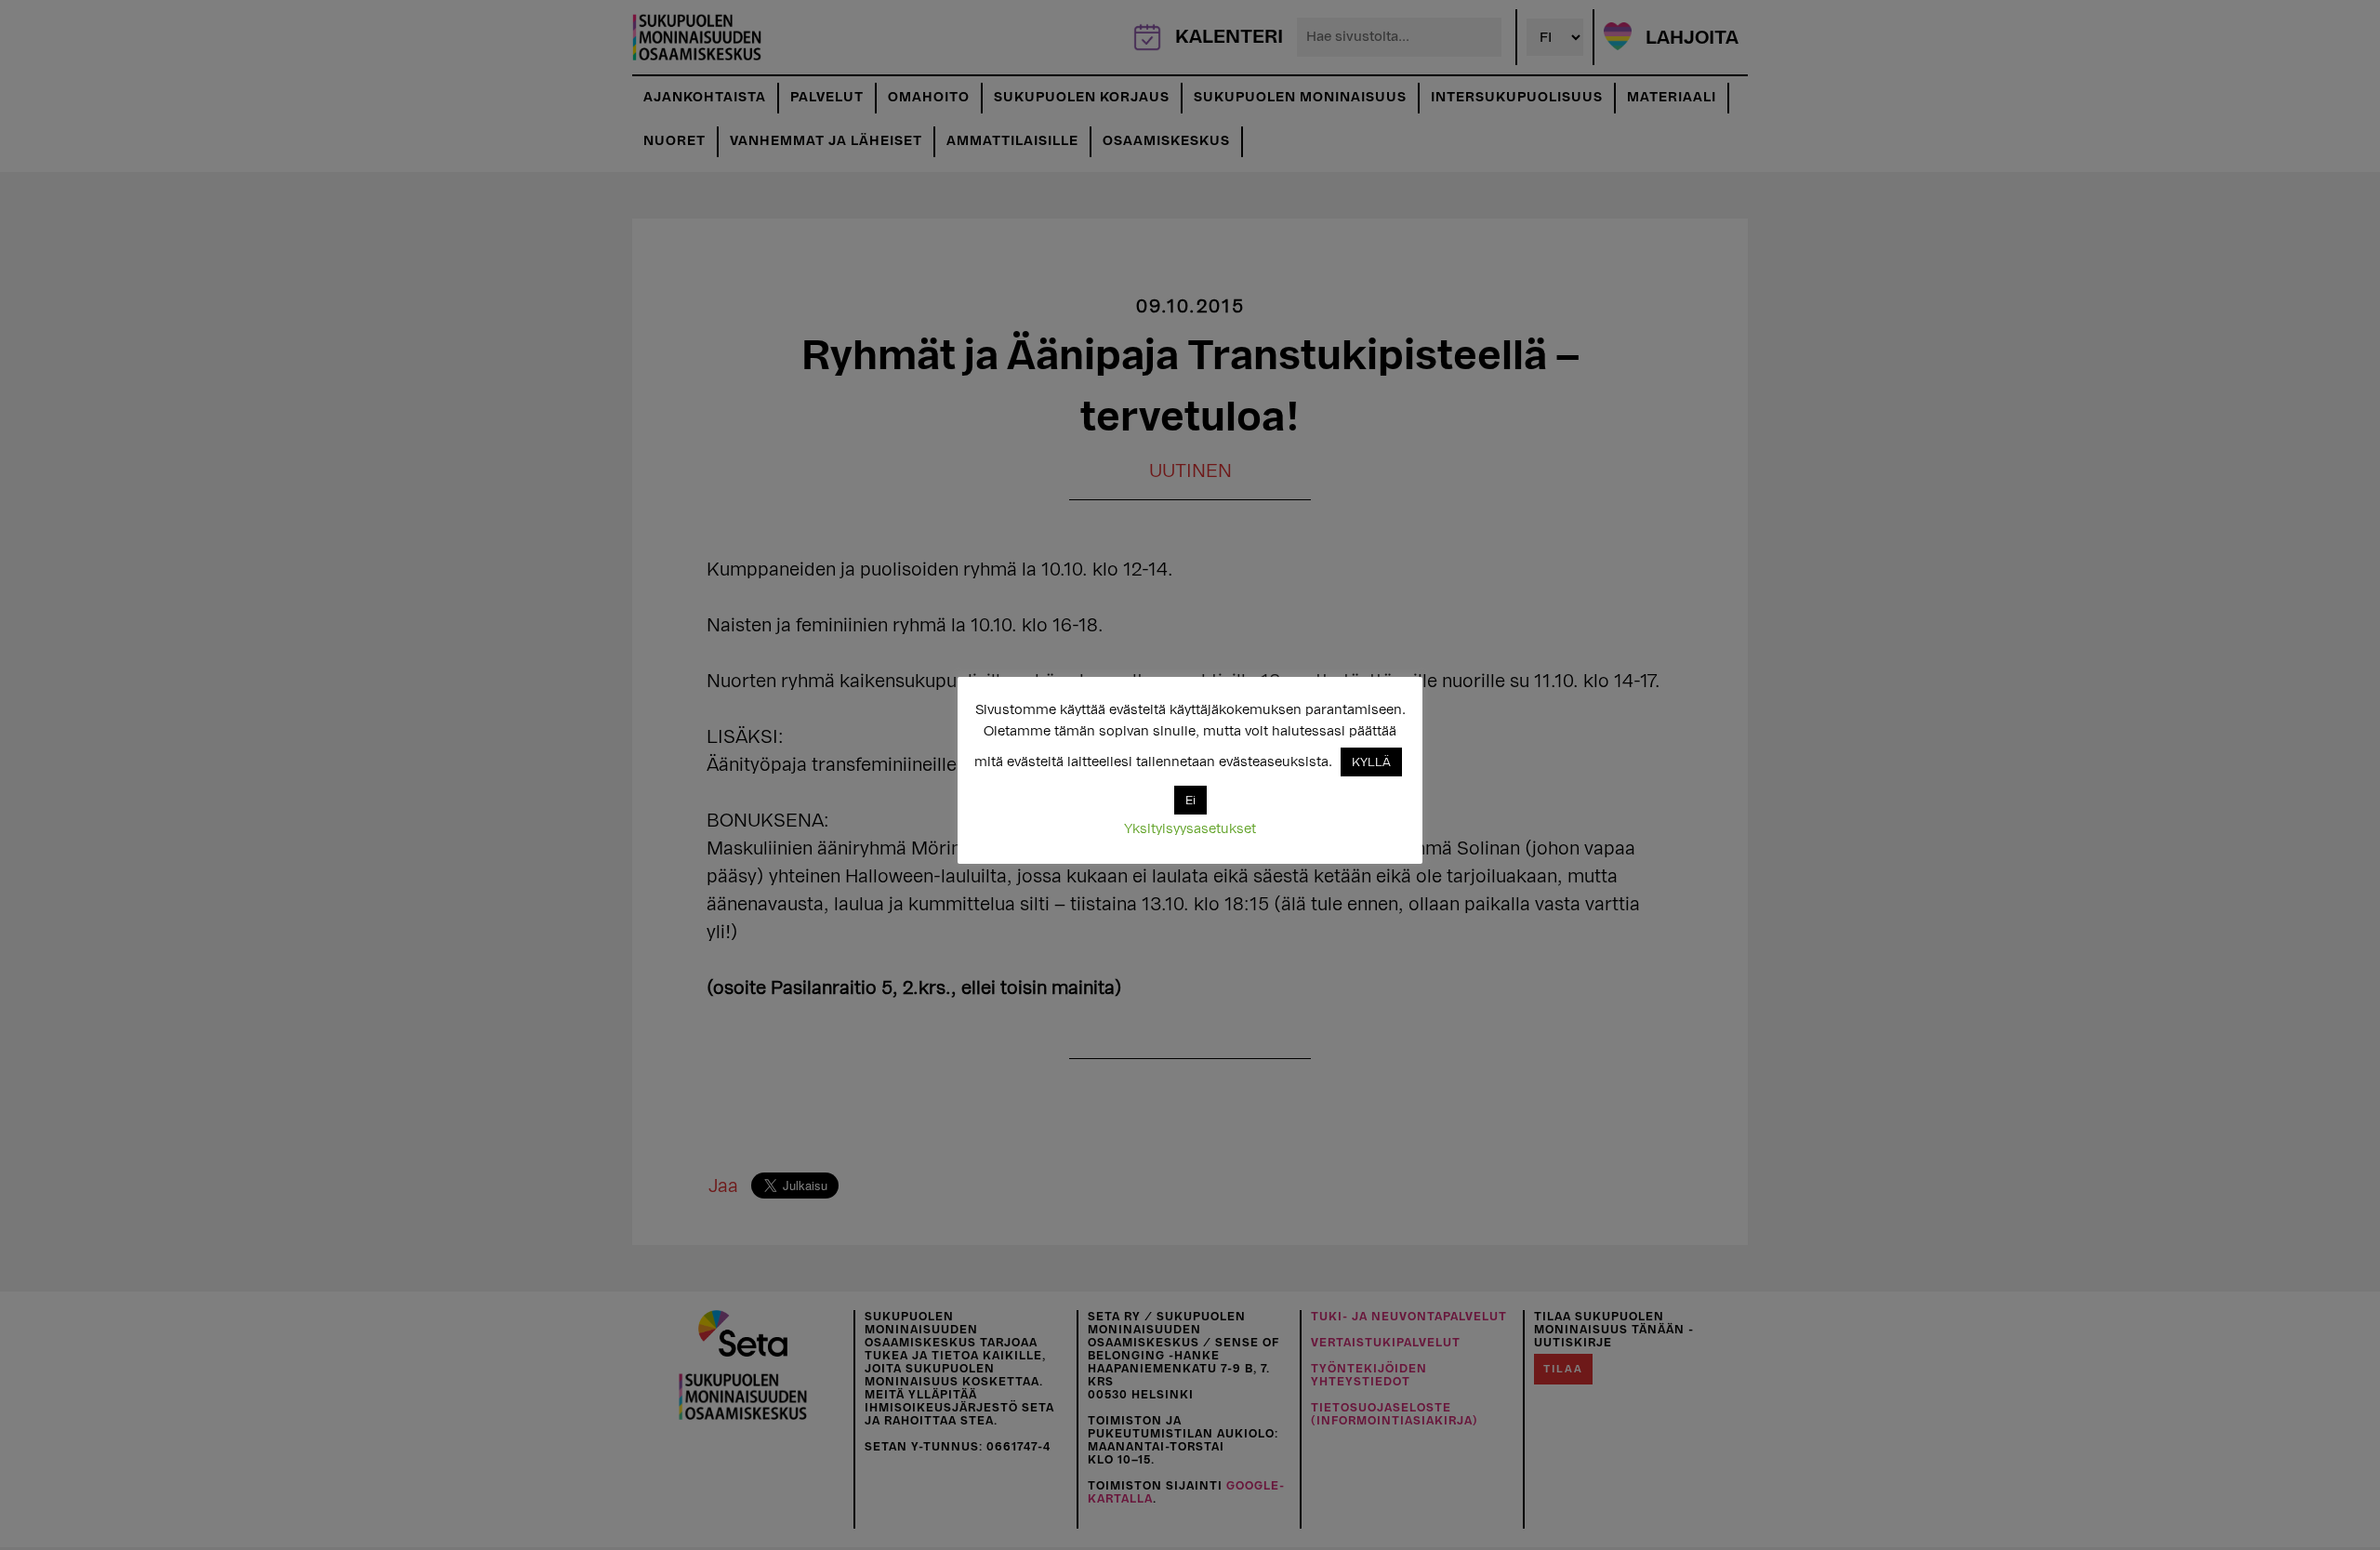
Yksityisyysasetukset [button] (1190, 829)
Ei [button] (1190, 800)
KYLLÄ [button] (1371, 762)
